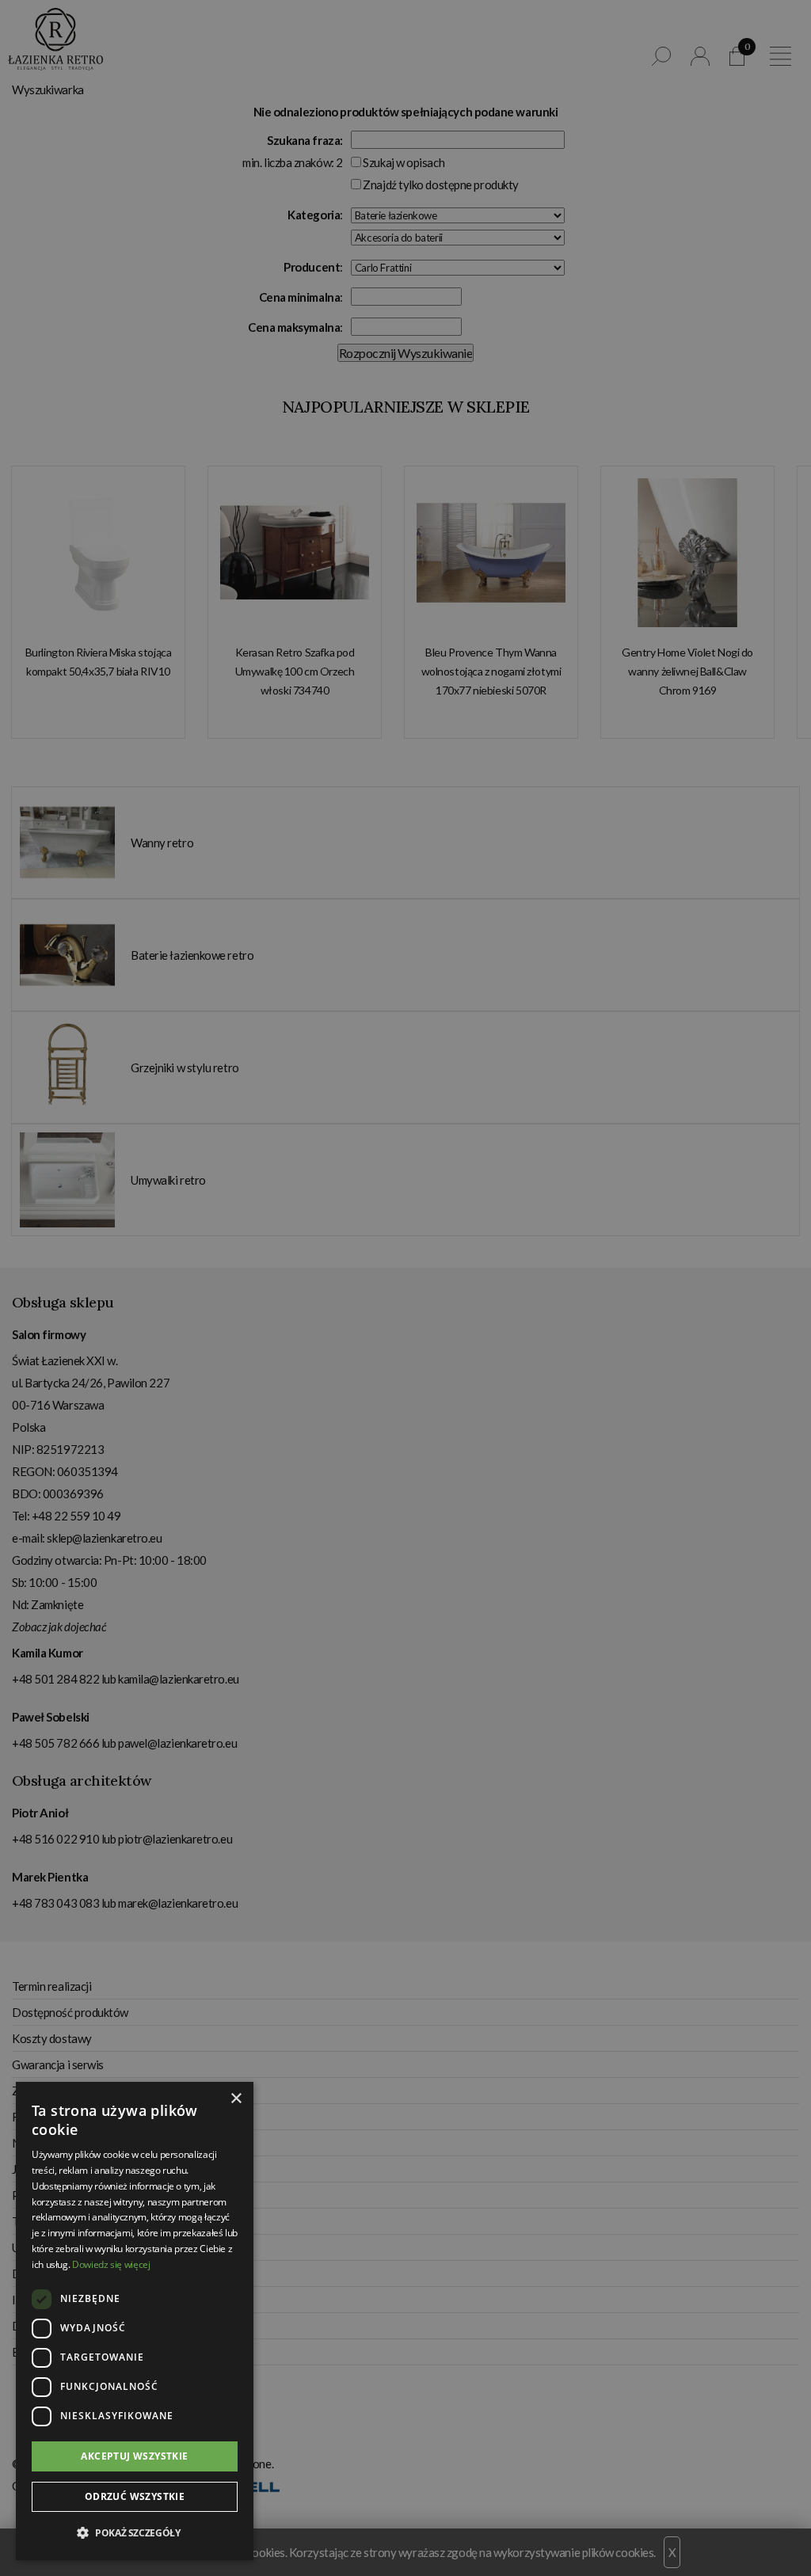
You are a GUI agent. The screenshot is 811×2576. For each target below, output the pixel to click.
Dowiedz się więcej (111, 2264)
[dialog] (405, 1288)
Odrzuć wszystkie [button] (135, 2496)
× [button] (236, 2099)
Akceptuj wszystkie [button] (134, 2456)
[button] (135, 2533)
